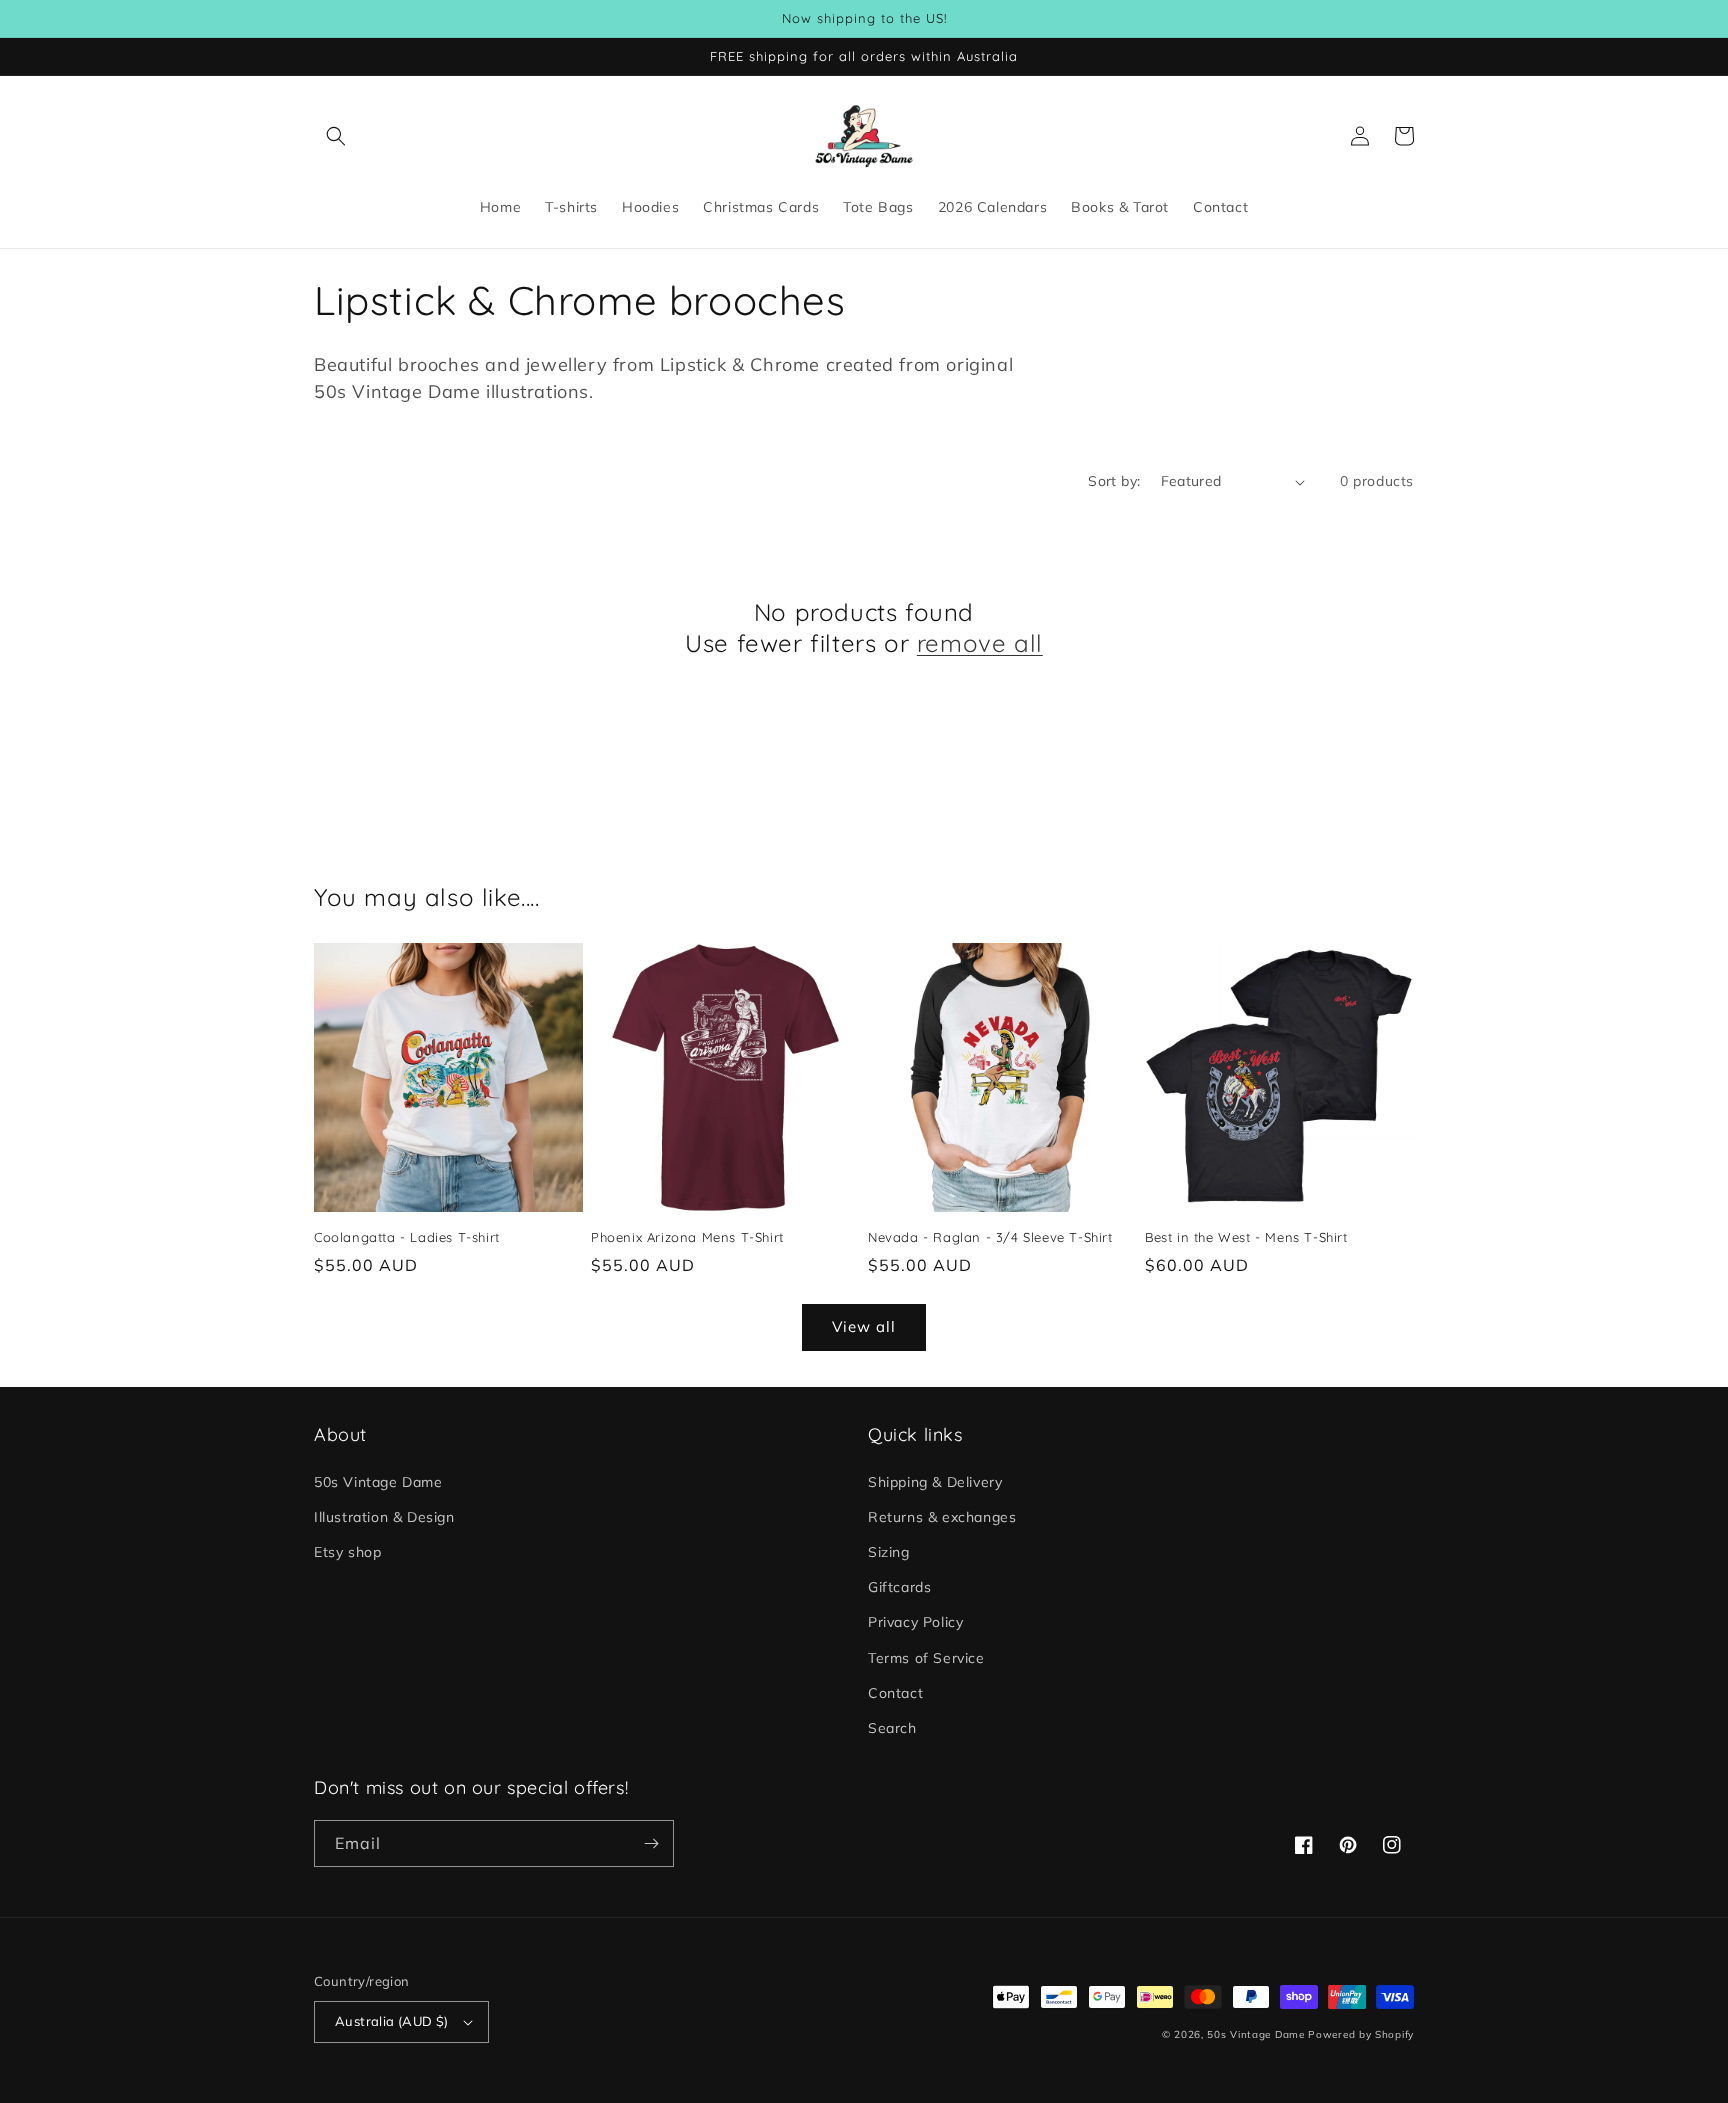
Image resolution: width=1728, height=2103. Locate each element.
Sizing (889, 1552)
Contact (895, 1693)
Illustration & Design (384, 1517)
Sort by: (1114, 481)
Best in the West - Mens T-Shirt (1246, 1237)
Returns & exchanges (942, 1517)
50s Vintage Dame (378, 1482)
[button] (336, 136)
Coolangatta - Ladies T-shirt (407, 1237)
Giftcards (899, 1587)
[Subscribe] (651, 1843)
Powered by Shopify (1361, 2034)
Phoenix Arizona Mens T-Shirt (687, 1237)
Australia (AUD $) (392, 2021)
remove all (980, 643)
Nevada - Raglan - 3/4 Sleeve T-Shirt (990, 1237)
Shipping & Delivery (935, 1482)
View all (864, 1326)
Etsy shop (347, 1552)
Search (892, 1728)
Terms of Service (926, 1658)
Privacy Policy (915, 1622)
